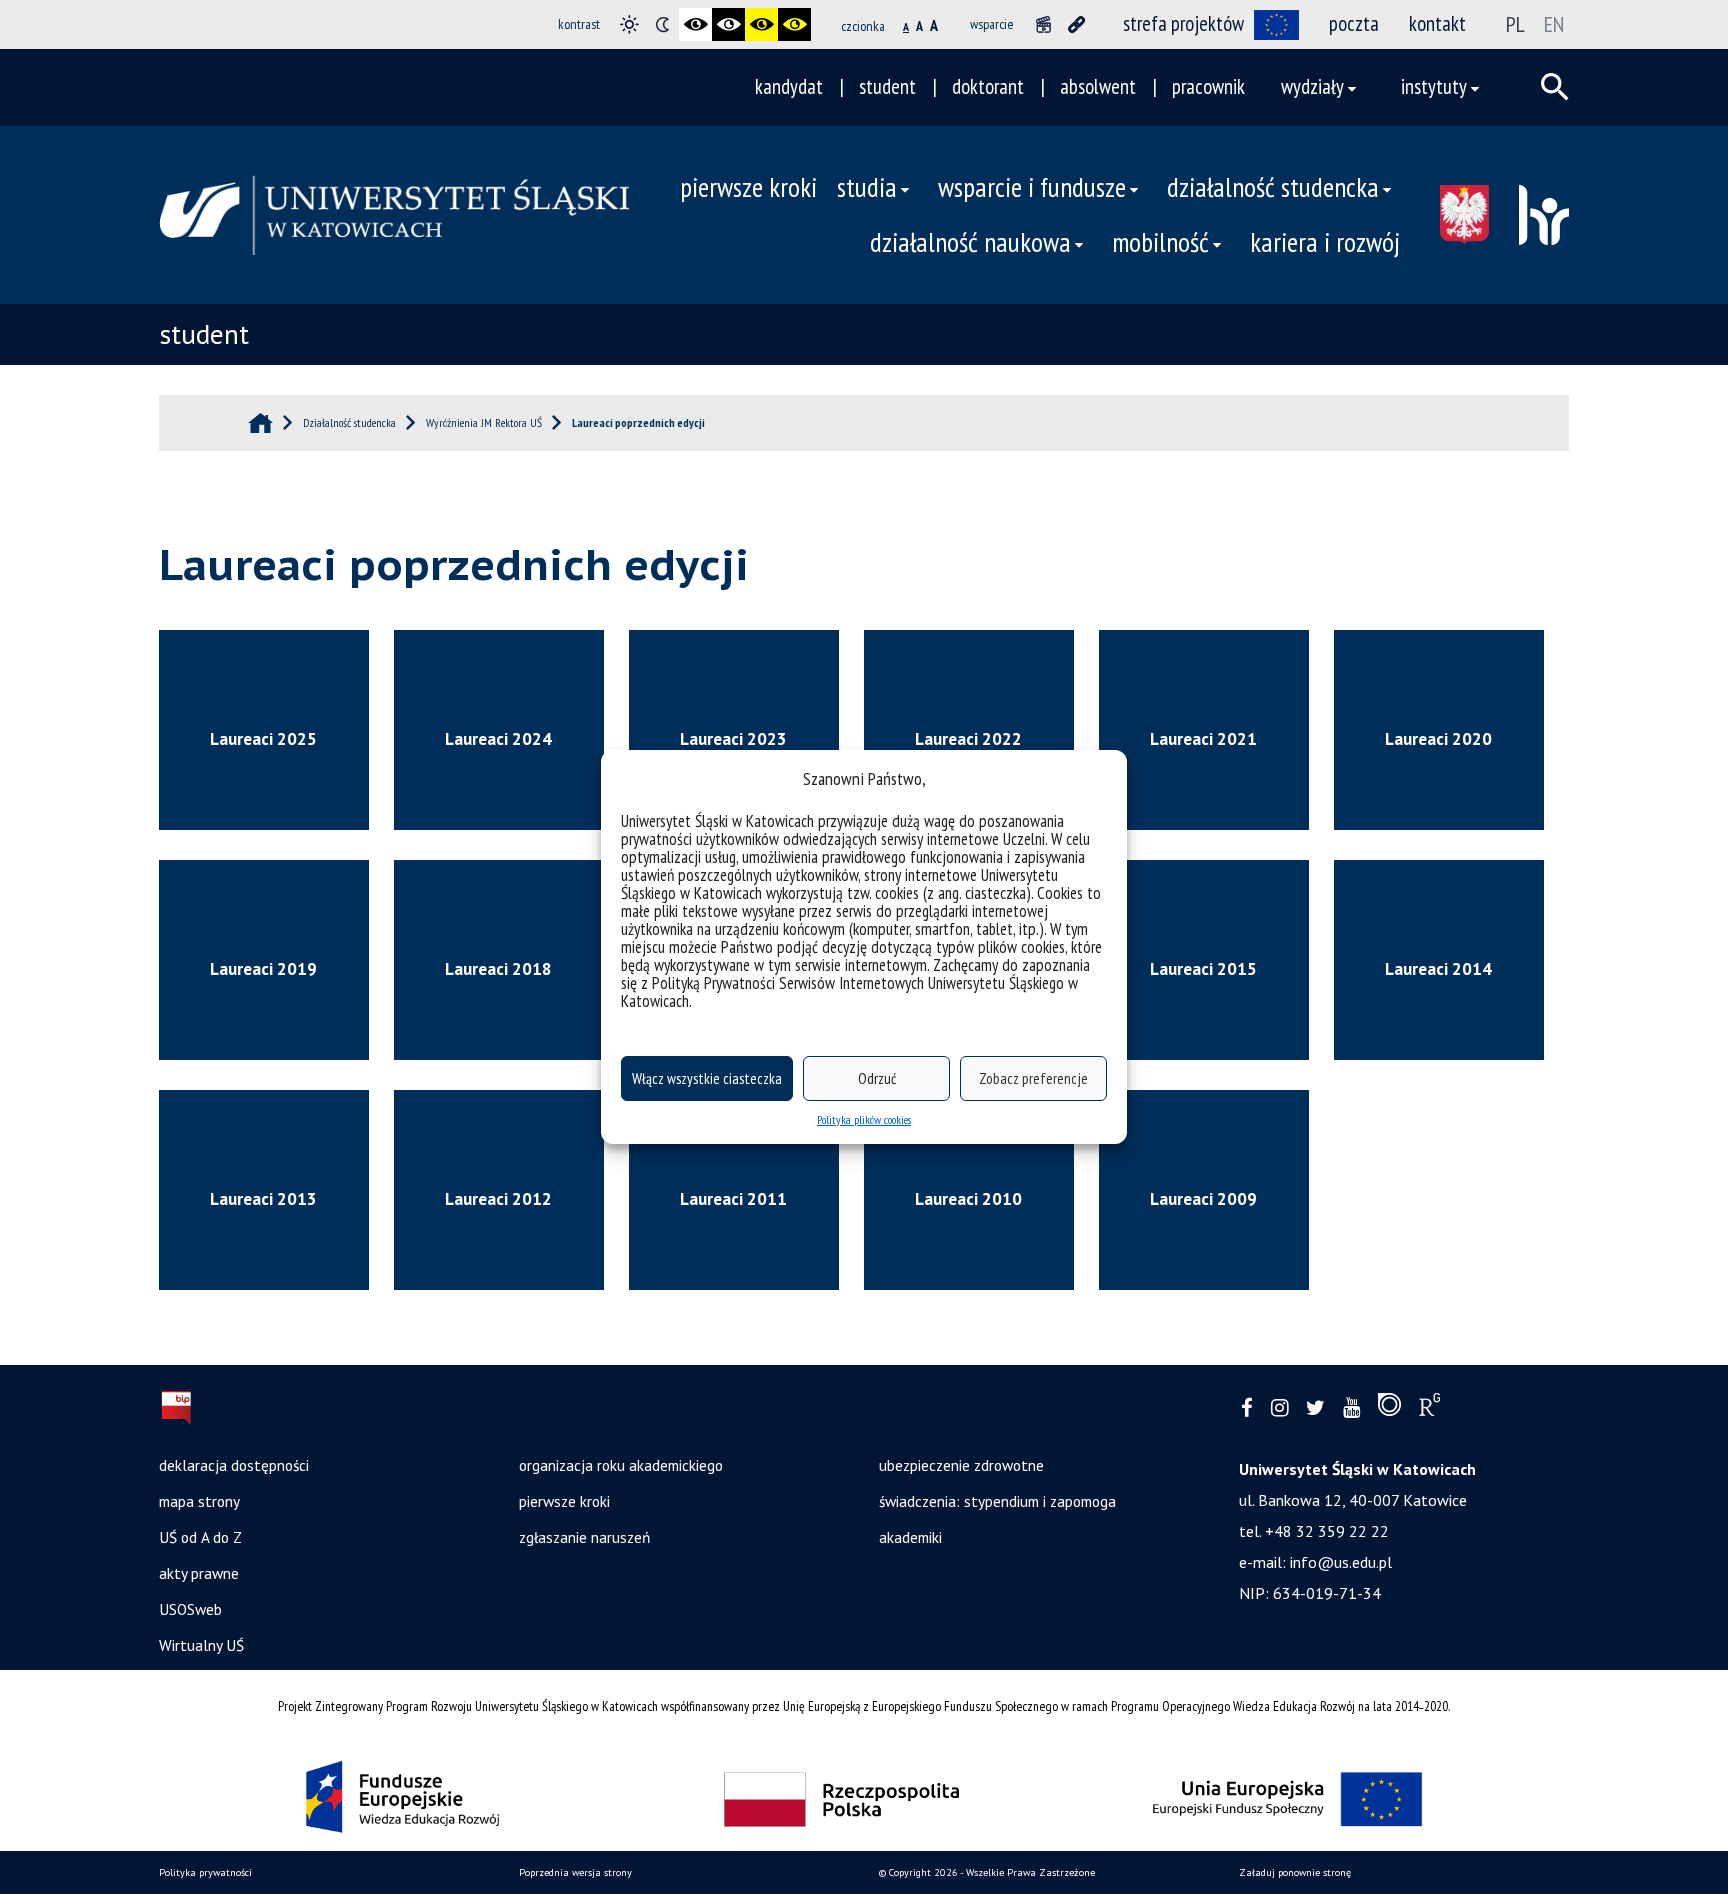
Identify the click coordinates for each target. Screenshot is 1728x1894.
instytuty (1434, 86)
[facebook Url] (1247, 1408)
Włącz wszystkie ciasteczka (707, 1078)
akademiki (910, 1537)
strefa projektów (1183, 23)
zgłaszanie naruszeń (584, 1537)
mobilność (1160, 242)
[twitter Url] (1315, 1408)
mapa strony (199, 1501)
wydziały (1312, 86)
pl (1515, 24)
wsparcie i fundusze (1032, 187)
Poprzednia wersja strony (575, 1872)
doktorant (988, 86)
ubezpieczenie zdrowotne (961, 1465)
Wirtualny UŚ (201, 1645)
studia (867, 187)
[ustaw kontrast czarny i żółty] (761, 24)
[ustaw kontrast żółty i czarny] (794, 24)
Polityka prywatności (205, 1872)
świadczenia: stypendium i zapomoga (997, 1501)
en (1554, 24)
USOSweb (190, 1609)
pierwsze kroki (748, 187)
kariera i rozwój (1325, 242)
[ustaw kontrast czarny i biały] (695, 24)
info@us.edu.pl (1341, 1562)
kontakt (1437, 23)
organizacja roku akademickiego (621, 1465)
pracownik (1208, 86)
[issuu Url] (1389, 1409)
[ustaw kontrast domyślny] (629, 24)
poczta (1354, 23)
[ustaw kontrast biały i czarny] (728, 24)
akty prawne (199, 1573)
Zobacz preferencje (1033, 1078)
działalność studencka (1273, 187)
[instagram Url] (1279, 1408)
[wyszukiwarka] (1555, 87)
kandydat (789, 86)
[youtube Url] (1351, 1408)
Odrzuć (877, 1078)
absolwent (1098, 86)
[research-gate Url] (1429, 1409)
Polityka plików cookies (864, 1119)
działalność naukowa (970, 242)
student (887, 86)
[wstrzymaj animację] (1043, 24)
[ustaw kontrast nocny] (662, 24)
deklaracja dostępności (234, 1465)
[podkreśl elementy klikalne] (1076, 24)
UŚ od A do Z (200, 1537)
